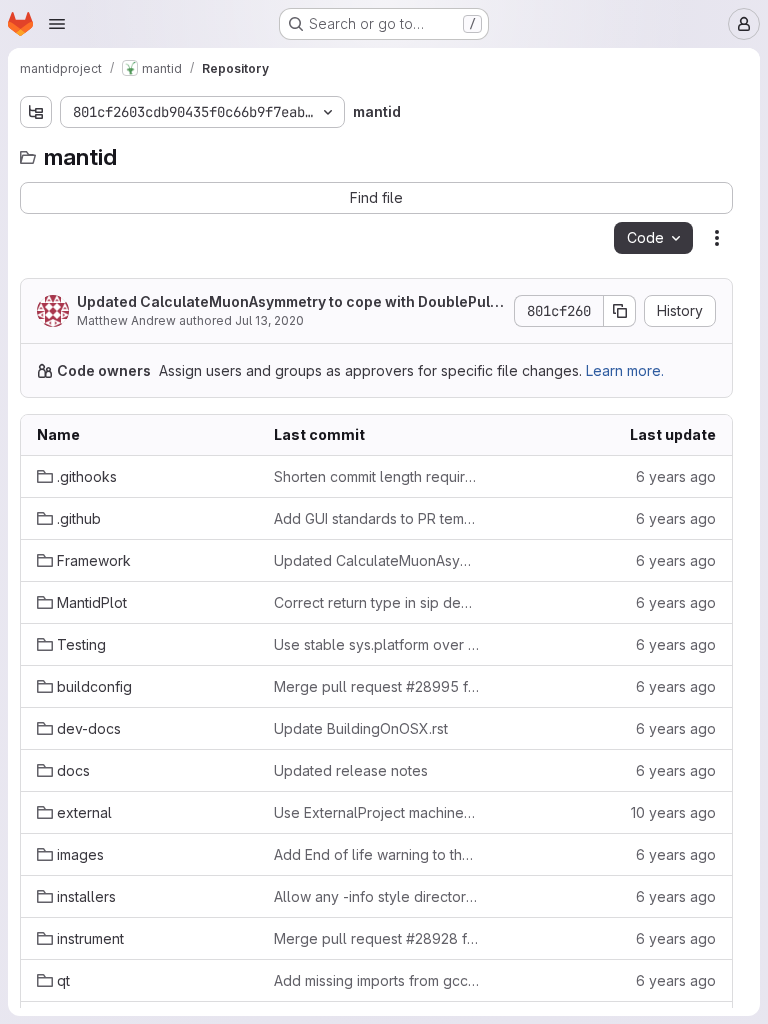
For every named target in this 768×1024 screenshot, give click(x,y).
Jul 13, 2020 (269, 320)
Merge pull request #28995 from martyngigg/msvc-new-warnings (376, 686)
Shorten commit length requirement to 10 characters (376, 476)
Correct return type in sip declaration (376, 602)
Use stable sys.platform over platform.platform (376, 644)
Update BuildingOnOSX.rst (361, 728)
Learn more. (625, 370)
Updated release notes (351, 770)
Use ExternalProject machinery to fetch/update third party (376, 812)
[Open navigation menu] (57, 24)
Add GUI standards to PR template (376, 518)
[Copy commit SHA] (620, 311)
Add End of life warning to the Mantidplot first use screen (376, 854)
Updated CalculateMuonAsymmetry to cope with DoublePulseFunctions (287, 302)
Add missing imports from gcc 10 (376, 980)
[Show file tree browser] (36, 112)
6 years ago (676, 476)
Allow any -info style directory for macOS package (376, 896)
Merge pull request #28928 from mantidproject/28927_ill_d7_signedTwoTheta (376, 938)
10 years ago (673, 812)
